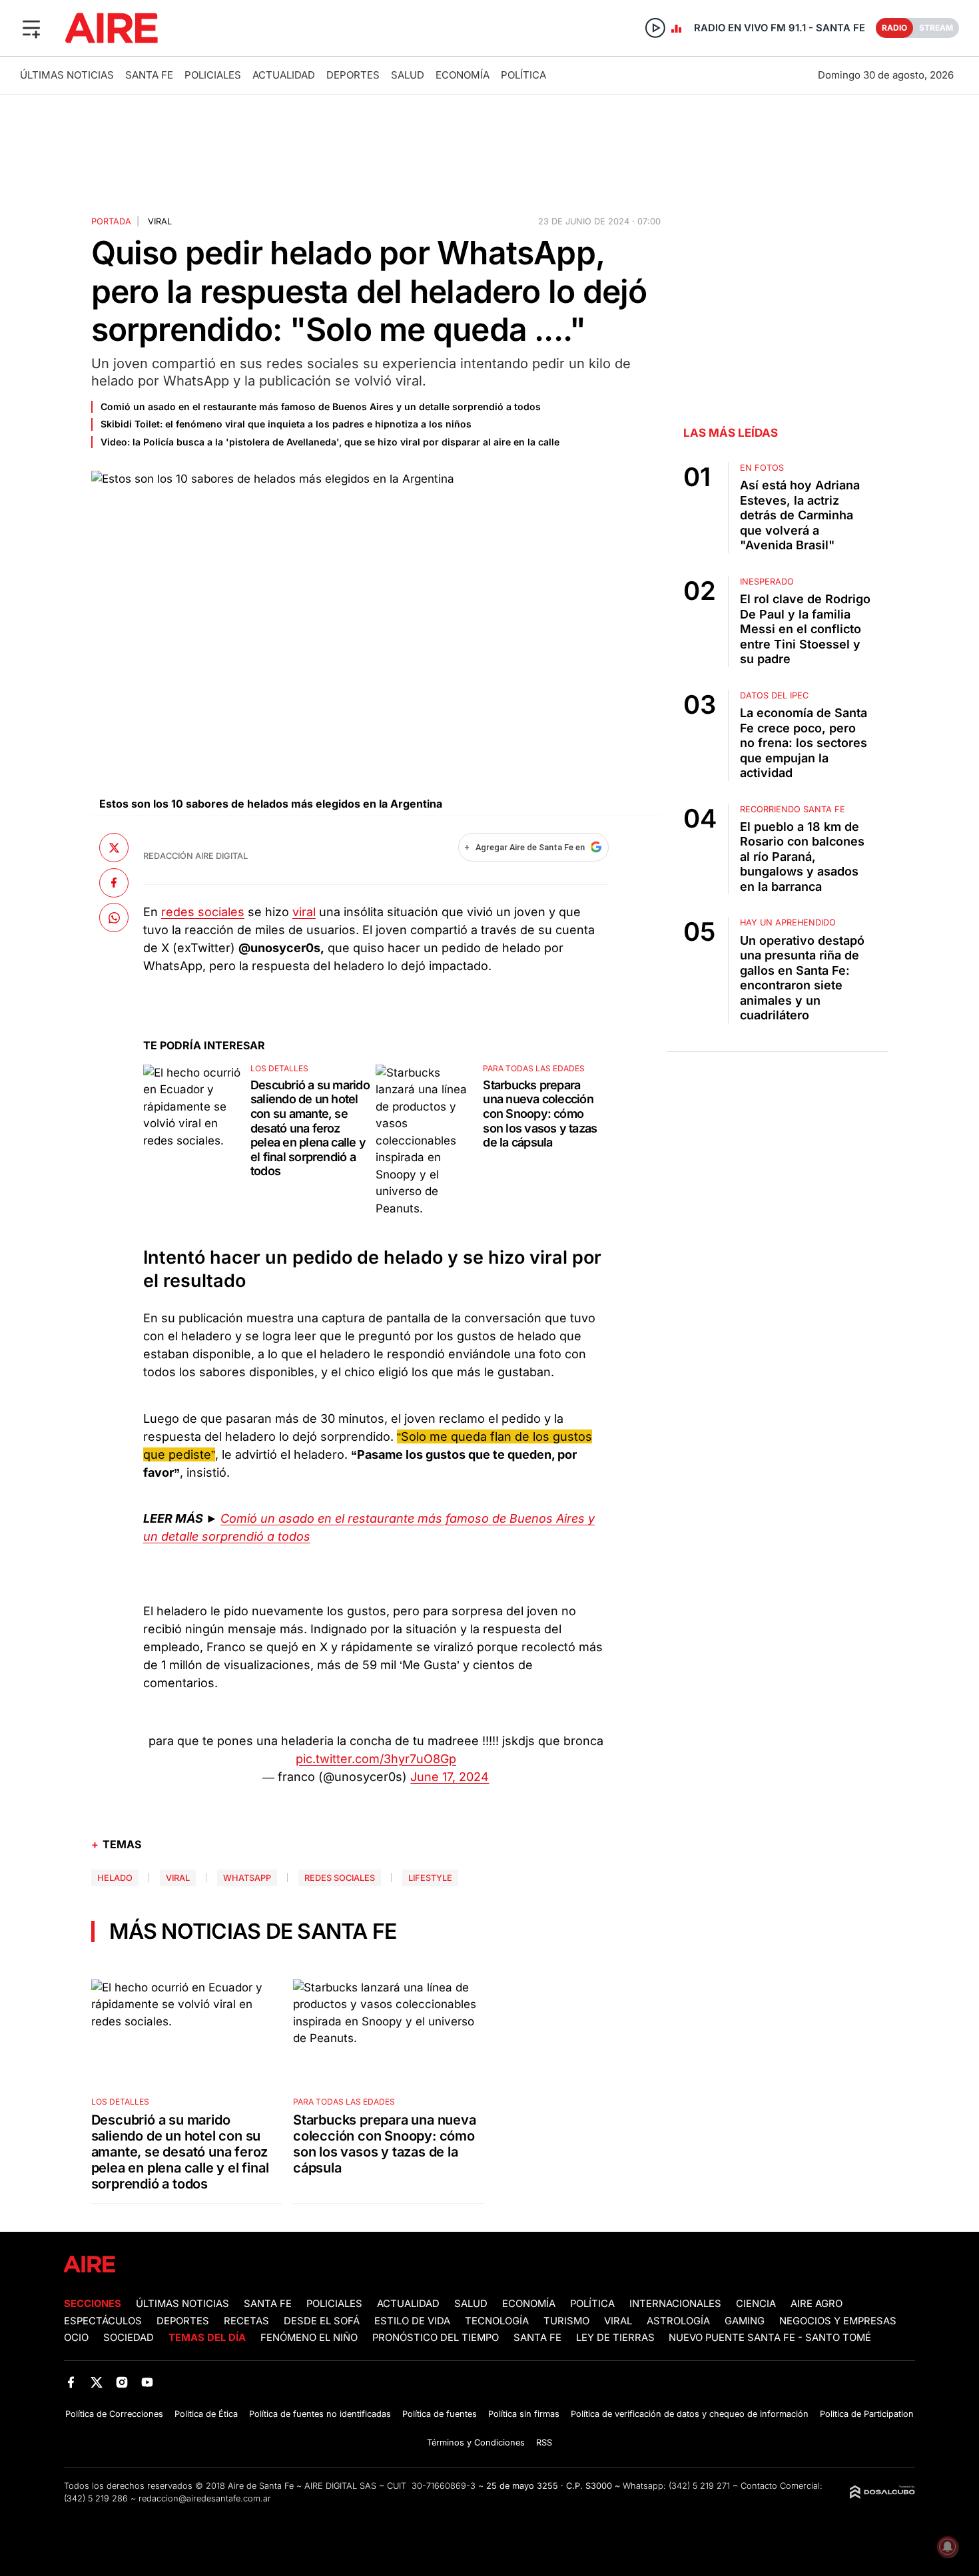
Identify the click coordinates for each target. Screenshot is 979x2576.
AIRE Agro (816, 2304)
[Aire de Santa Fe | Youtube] (148, 2382)
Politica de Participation (867, 2414)
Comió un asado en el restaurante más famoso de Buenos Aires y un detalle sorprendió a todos (321, 406)
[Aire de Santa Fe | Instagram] (122, 2382)
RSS (544, 2443)
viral (304, 912)
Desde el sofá (322, 2321)
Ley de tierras (617, 2338)
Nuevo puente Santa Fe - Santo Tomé (770, 2338)
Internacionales (675, 2304)
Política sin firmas (524, 2414)
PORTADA (111, 221)
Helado (115, 1878)
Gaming (745, 2321)
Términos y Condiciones (476, 2443)
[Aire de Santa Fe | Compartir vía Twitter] (114, 848)
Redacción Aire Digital (195, 856)
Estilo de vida (412, 2321)
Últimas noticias (67, 75)
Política (523, 75)
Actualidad (284, 75)
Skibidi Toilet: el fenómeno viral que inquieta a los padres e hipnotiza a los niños (286, 424)
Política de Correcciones (114, 2414)
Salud (408, 75)
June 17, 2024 (450, 1777)
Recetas (246, 2321)
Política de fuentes (440, 2414)
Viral (618, 2321)
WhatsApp (247, 1878)
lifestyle (430, 1878)
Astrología (678, 2321)
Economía (463, 75)
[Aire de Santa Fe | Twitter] (96, 2382)
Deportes (353, 75)
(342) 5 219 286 (96, 2498)
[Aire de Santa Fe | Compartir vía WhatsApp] (114, 917)
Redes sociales (340, 1878)
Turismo (566, 2321)
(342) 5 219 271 (699, 2486)
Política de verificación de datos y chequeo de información (690, 2414)
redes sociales (203, 912)
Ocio (76, 2338)
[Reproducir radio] (655, 28)
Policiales (213, 75)
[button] (31, 28)
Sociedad (129, 2338)
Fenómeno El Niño (309, 2338)
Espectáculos (103, 2321)
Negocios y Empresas (838, 2321)
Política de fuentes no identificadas (320, 2414)
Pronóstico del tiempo (436, 2338)
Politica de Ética (206, 2414)
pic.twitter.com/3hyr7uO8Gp (376, 1759)
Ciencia (756, 2304)
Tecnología (497, 2321)
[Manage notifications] (948, 2547)
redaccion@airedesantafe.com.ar (205, 2498)
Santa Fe (149, 75)
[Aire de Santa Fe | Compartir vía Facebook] (114, 883)
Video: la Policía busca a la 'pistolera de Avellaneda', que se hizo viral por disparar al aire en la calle (330, 442)
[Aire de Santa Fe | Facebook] (71, 2382)
